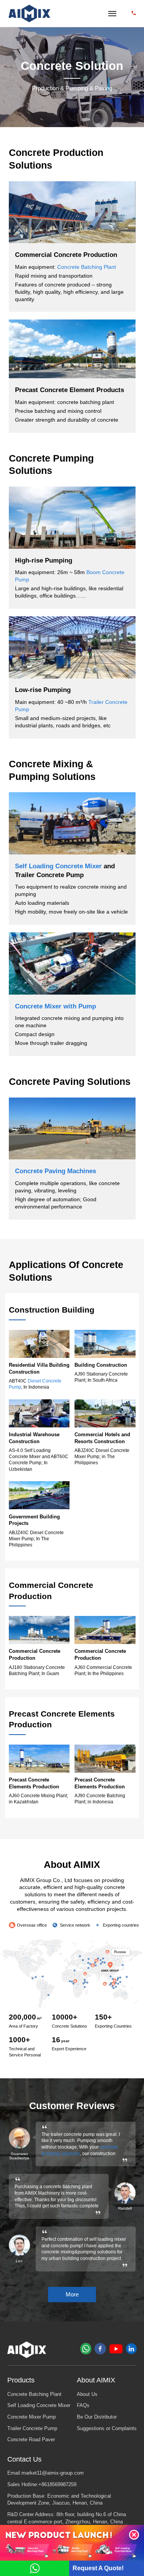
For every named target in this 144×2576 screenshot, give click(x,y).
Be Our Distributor (97, 2417)
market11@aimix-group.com (53, 2473)
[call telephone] (134, 13)
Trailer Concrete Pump (32, 2429)
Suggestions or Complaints (107, 2429)
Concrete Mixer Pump (31, 2417)
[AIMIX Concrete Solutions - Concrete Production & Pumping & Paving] (30, 14)
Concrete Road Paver (31, 2440)
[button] (134, 2535)
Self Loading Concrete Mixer (58, 866)
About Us (87, 2394)
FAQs (83, 2405)
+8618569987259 (57, 2485)
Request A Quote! (98, 2568)
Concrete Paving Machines (55, 1171)
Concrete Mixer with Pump (55, 1006)
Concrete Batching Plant (87, 267)
